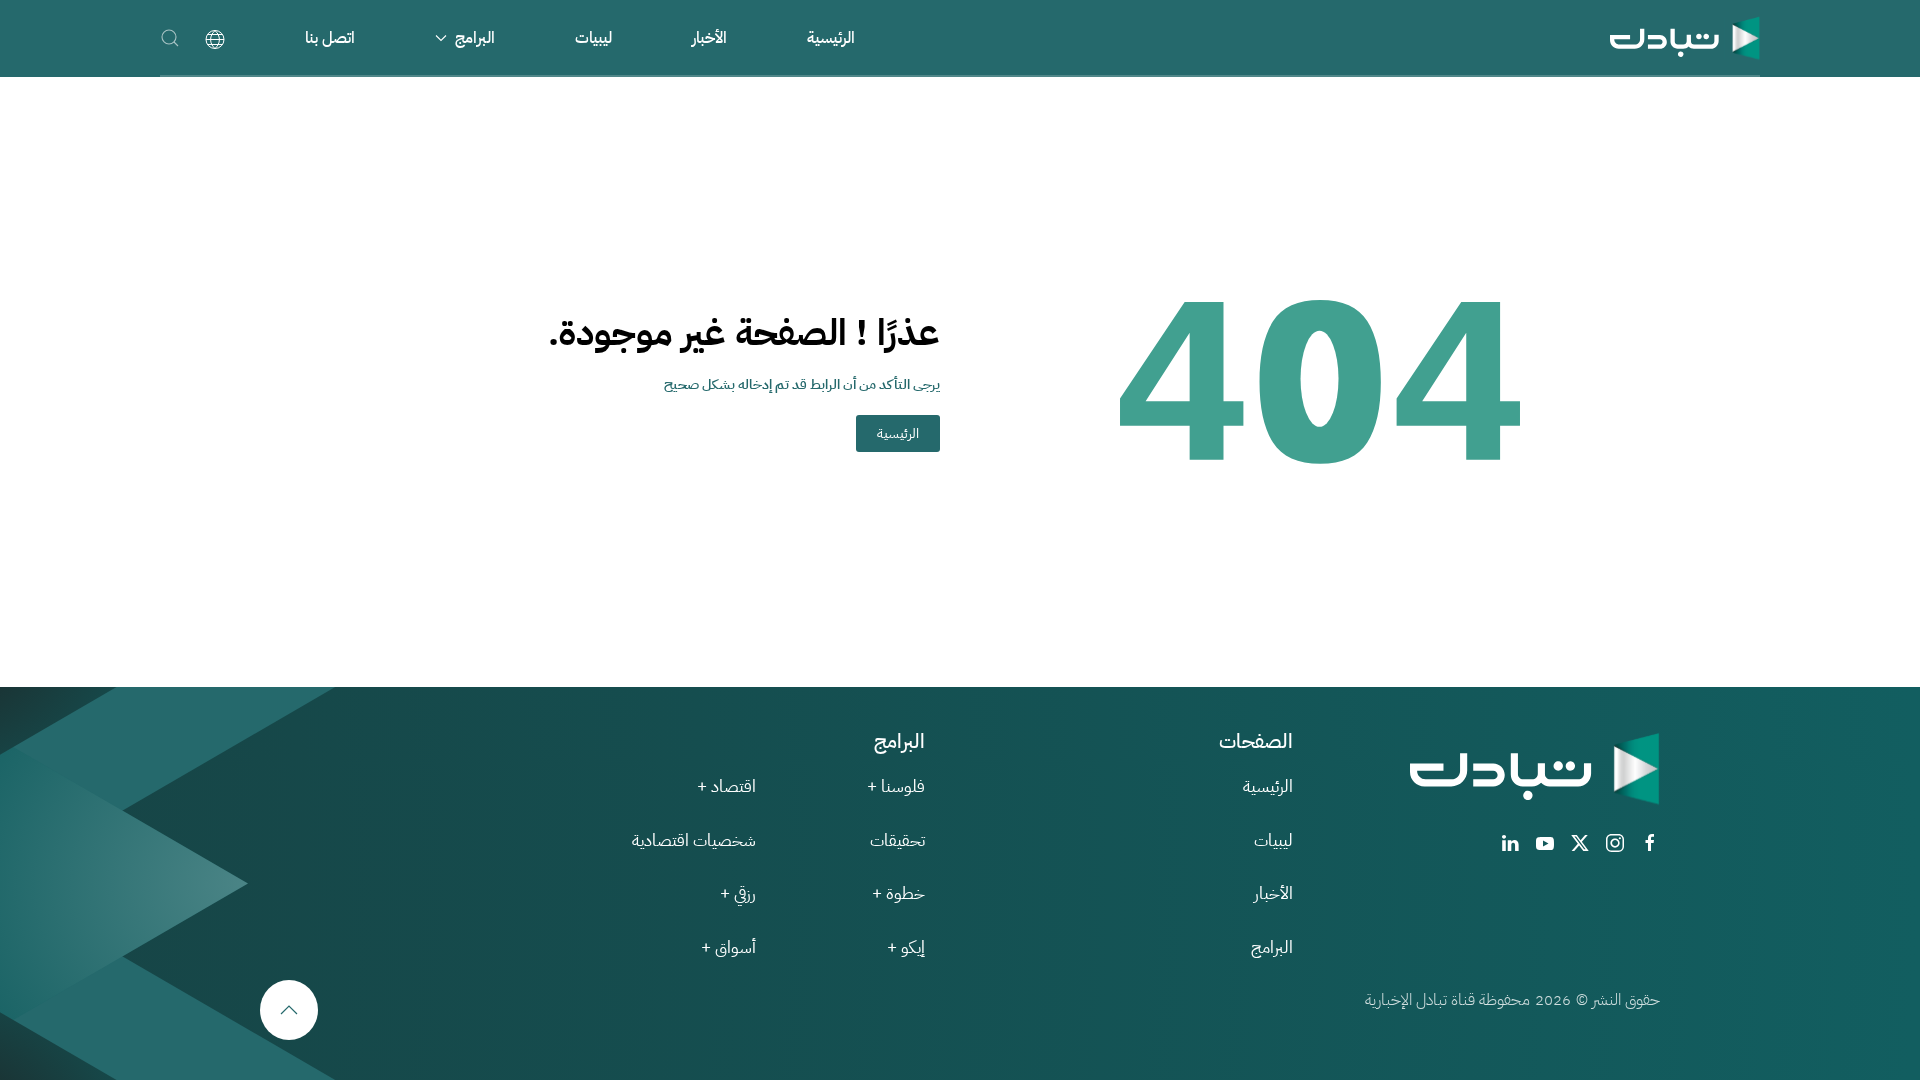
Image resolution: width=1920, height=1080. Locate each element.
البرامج (1272, 947)
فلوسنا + (896, 786)
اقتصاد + (726, 786)
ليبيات (593, 38)
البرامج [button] (475, 38)
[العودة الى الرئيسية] (1685, 37)
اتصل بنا (330, 38)
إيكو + (906, 947)
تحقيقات (897, 840)
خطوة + (898, 893)
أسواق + (728, 947)
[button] (170, 37)
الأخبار (709, 38)
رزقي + (738, 893)
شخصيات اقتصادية (694, 840)
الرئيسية (831, 38)
